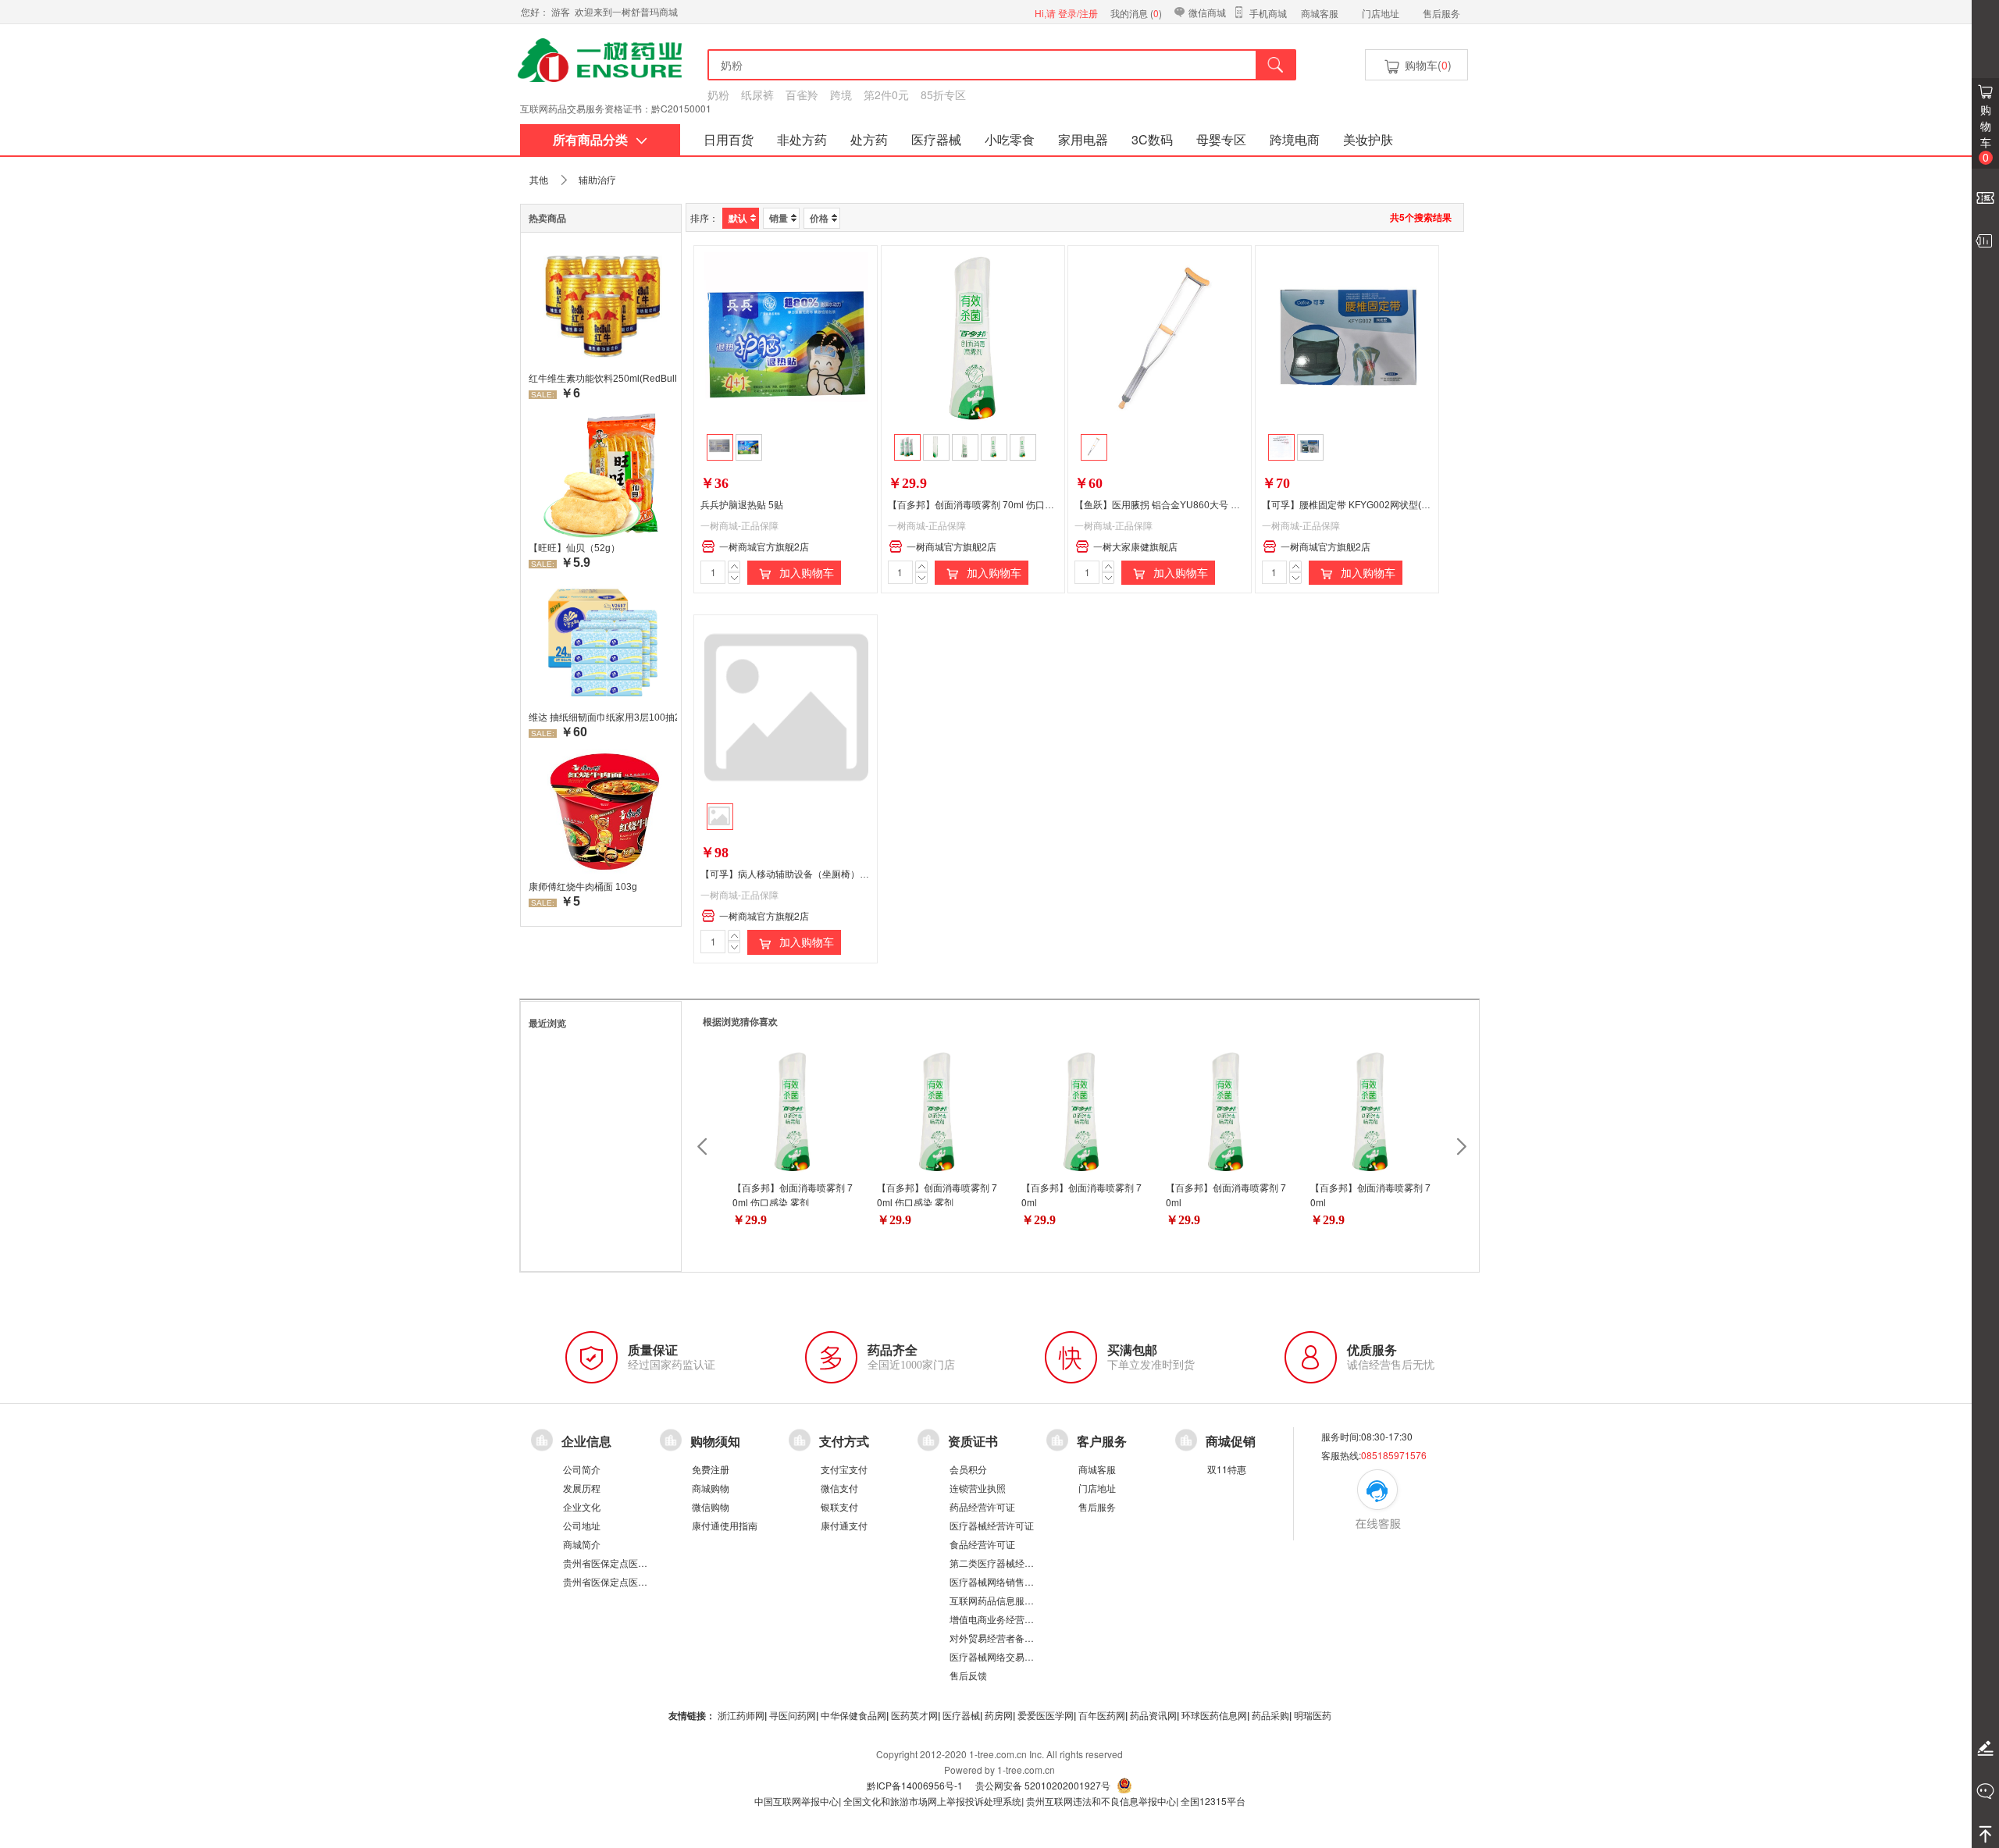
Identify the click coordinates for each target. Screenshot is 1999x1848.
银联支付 (839, 1506)
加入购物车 (805, 572)
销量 (779, 218)
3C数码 (1152, 139)
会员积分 (968, 1469)
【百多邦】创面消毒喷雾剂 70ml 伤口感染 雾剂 (986, 505)
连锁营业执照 (978, 1488)
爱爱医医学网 (1046, 1715)
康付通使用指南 (725, 1525)
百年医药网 (1102, 1715)
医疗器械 (936, 139)
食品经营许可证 (982, 1544)
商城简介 (582, 1544)
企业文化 (582, 1506)
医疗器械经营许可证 (992, 1525)
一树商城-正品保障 (739, 525)
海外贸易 (539, 118)
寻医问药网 (793, 1715)
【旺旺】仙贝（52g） (574, 548)
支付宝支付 (844, 1469)
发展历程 (582, 1488)
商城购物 (711, 1488)
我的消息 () (1136, 13)
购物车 (1986, 133)
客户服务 (1102, 1441)
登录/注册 (1078, 13)
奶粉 (718, 94)
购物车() (1427, 65)
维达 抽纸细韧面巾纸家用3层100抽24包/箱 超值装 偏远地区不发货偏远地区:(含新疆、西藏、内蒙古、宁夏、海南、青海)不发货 (603, 717)
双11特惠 (1227, 1469)
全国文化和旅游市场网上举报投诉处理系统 (932, 1801)
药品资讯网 (1153, 1715)
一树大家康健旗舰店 (1135, 546)
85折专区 (943, 94)
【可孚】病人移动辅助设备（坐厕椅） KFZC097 (802, 874)
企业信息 (586, 1441)
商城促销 (1231, 1441)
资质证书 (973, 1441)
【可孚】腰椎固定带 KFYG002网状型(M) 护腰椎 (1362, 505)
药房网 (999, 1715)
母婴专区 (1221, 139)
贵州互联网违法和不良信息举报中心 (1101, 1801)
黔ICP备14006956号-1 (915, 1785)
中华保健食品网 (853, 1715)
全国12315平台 (1213, 1801)
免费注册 (711, 1469)
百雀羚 (802, 94)
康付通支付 (844, 1525)
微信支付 (839, 1488)
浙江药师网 (741, 1715)
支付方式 (844, 1441)
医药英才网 (914, 1715)
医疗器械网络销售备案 (996, 1581)
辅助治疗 (597, 179)
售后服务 (1441, 13)
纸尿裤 (757, 94)
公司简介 (582, 1469)
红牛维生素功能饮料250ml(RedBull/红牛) (603, 379)
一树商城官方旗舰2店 (764, 546)
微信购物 (711, 1506)
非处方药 (802, 139)
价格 (819, 218)
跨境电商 (1295, 139)
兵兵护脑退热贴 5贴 (742, 505)
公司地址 (582, 1525)
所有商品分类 (590, 139)
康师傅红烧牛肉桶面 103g (583, 887)
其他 (539, 179)
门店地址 (1381, 13)
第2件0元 (886, 94)
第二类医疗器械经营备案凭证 (1010, 1563)
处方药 (869, 139)
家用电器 (1083, 139)
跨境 (841, 94)
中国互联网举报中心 (796, 1801)
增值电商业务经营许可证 (1001, 1619)
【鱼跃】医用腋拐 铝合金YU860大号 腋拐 (1162, 505)
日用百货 (729, 139)
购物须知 (715, 1441)
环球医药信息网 (1214, 1715)
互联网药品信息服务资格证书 (1010, 1600)
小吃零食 (1010, 139)
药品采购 (1270, 1715)
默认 (738, 218)
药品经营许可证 (982, 1506)
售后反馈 (968, 1675)
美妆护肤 (1368, 139)
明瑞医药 (1313, 1715)
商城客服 (1320, 13)
